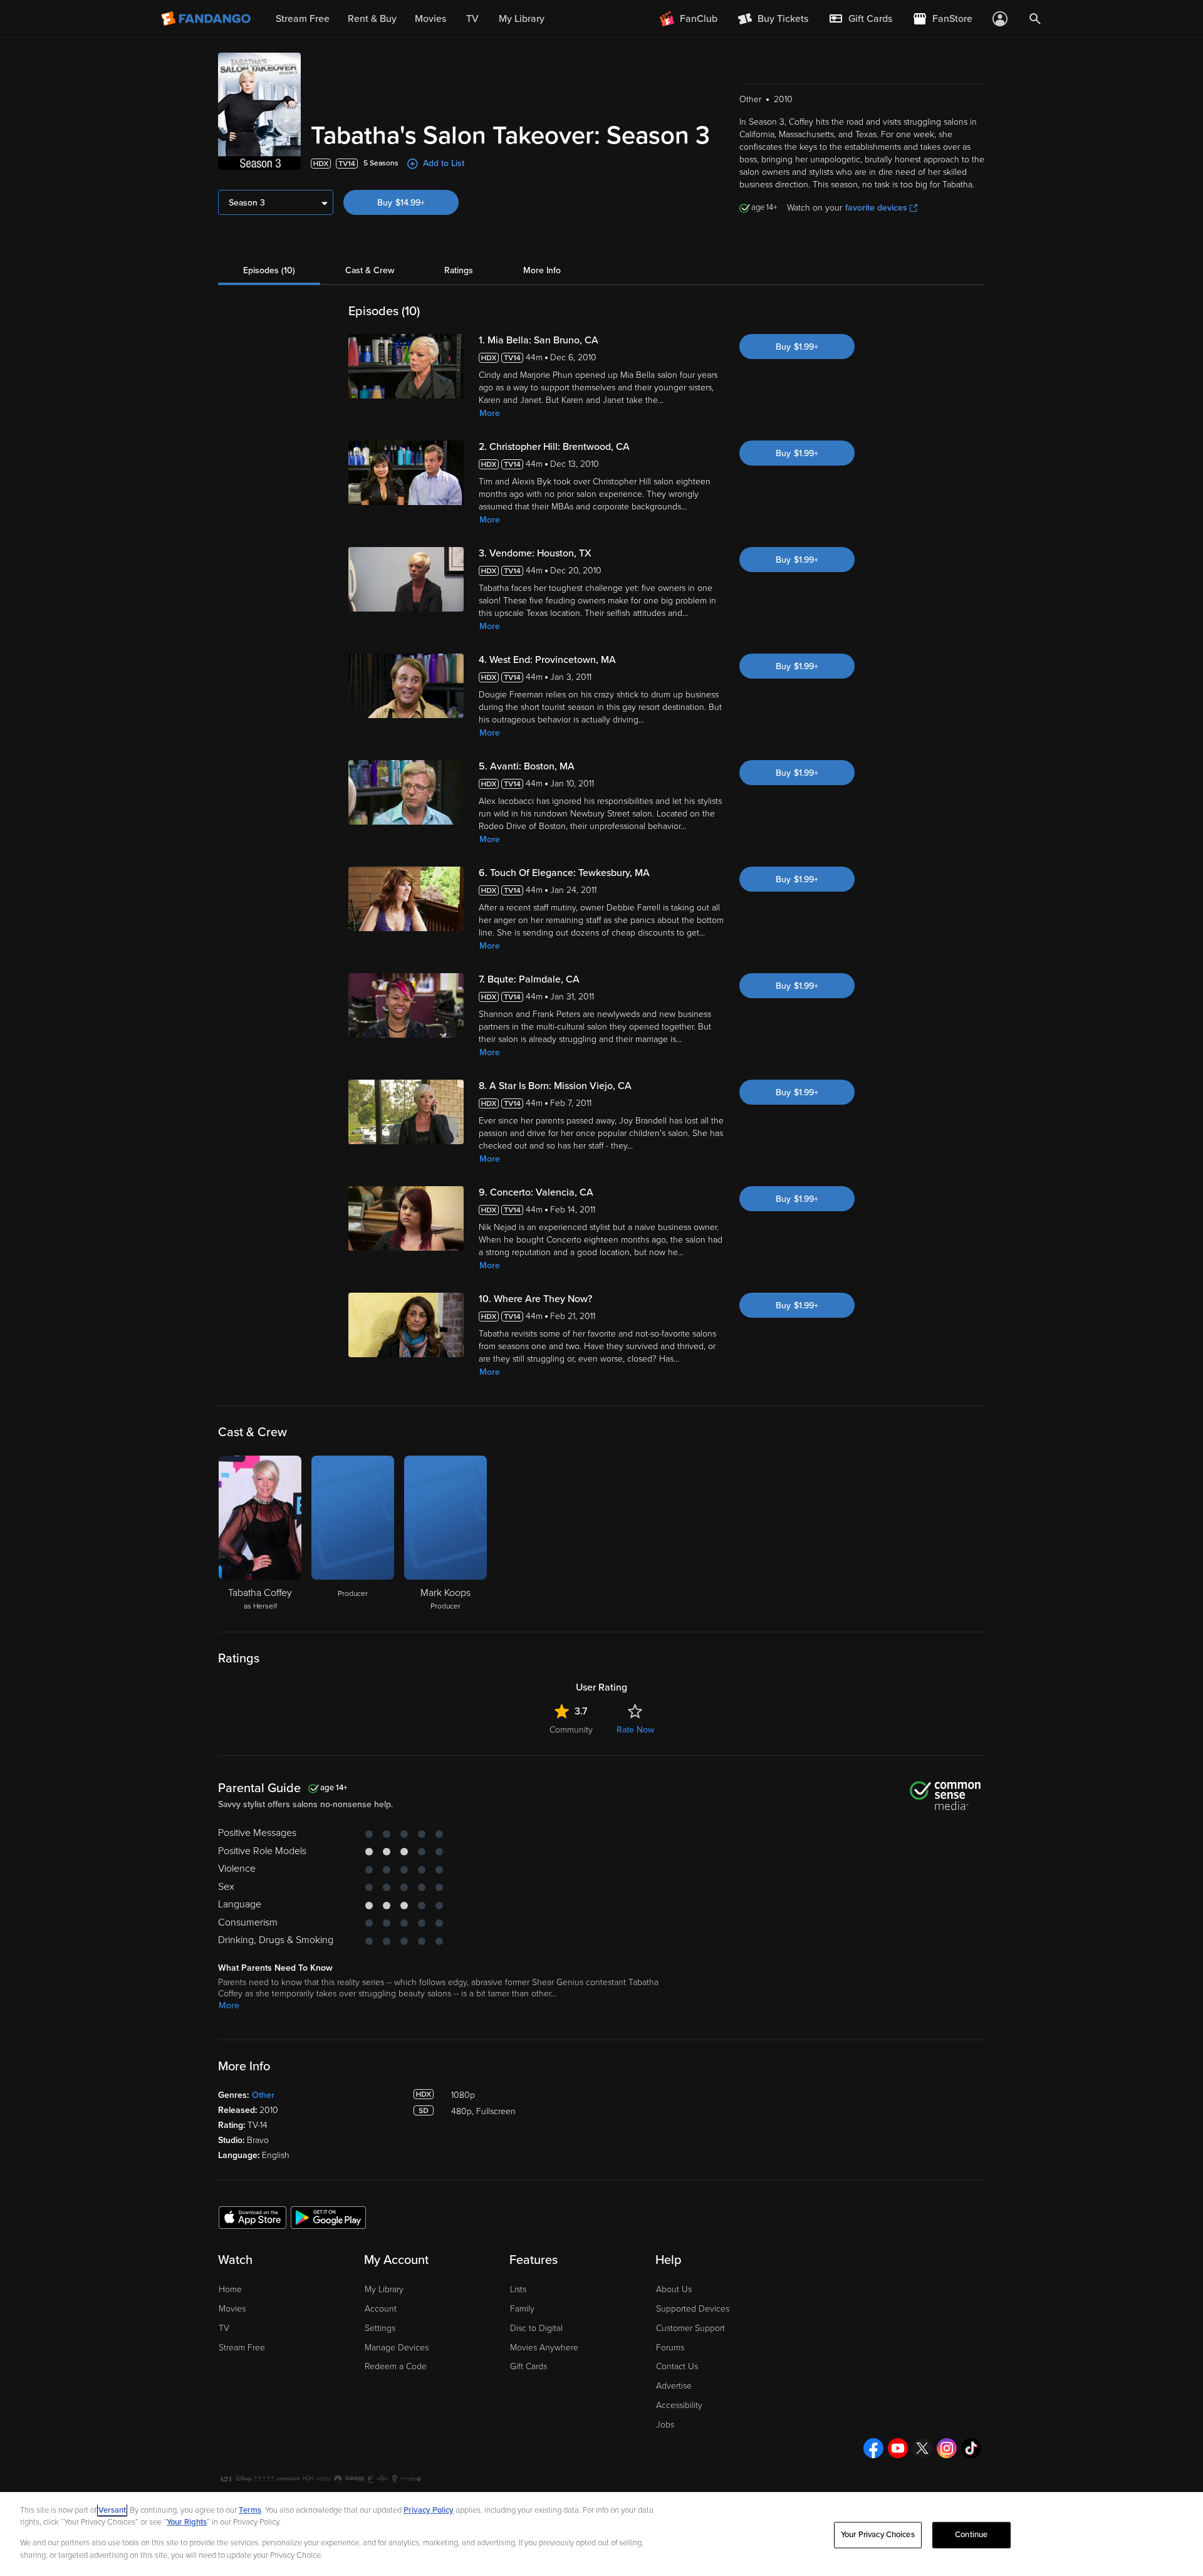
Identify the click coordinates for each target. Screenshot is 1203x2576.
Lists (518, 2289)
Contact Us (677, 2366)
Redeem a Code (396, 2366)
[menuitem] (860, 19)
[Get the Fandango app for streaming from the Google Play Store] (328, 2217)
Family (522, 2309)
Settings (380, 2328)
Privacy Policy (429, 2510)
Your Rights (187, 2522)
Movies (232, 2309)
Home (230, 2289)
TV (224, 2328)
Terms (250, 2510)
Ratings (459, 270)
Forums (670, 2348)
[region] (601, 2534)
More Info (542, 270)
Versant (112, 2510)
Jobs (665, 2425)
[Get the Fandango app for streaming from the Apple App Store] (253, 2217)
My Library (384, 2289)
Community (571, 1730)
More (490, 413)
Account (381, 2309)
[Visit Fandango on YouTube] (898, 2448)
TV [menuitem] (472, 19)
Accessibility (679, 2405)
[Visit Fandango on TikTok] (971, 2448)
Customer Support (690, 2328)
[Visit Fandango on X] (922, 2448)
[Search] (1035, 19)
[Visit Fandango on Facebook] (873, 2448)
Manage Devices (397, 2348)
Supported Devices (693, 2309)
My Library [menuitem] (522, 19)
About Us (674, 2289)
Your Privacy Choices (878, 2535)
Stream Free (242, 2348)
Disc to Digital (536, 2328)
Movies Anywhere (544, 2348)
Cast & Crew (370, 270)
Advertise (674, 2386)
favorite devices (876, 208)
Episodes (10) (269, 270)
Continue (971, 2535)
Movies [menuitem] (430, 19)
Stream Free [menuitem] (303, 19)
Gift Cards (529, 2366)
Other (263, 2095)
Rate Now (635, 1730)
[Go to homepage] (207, 19)
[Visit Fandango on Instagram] (947, 2448)
